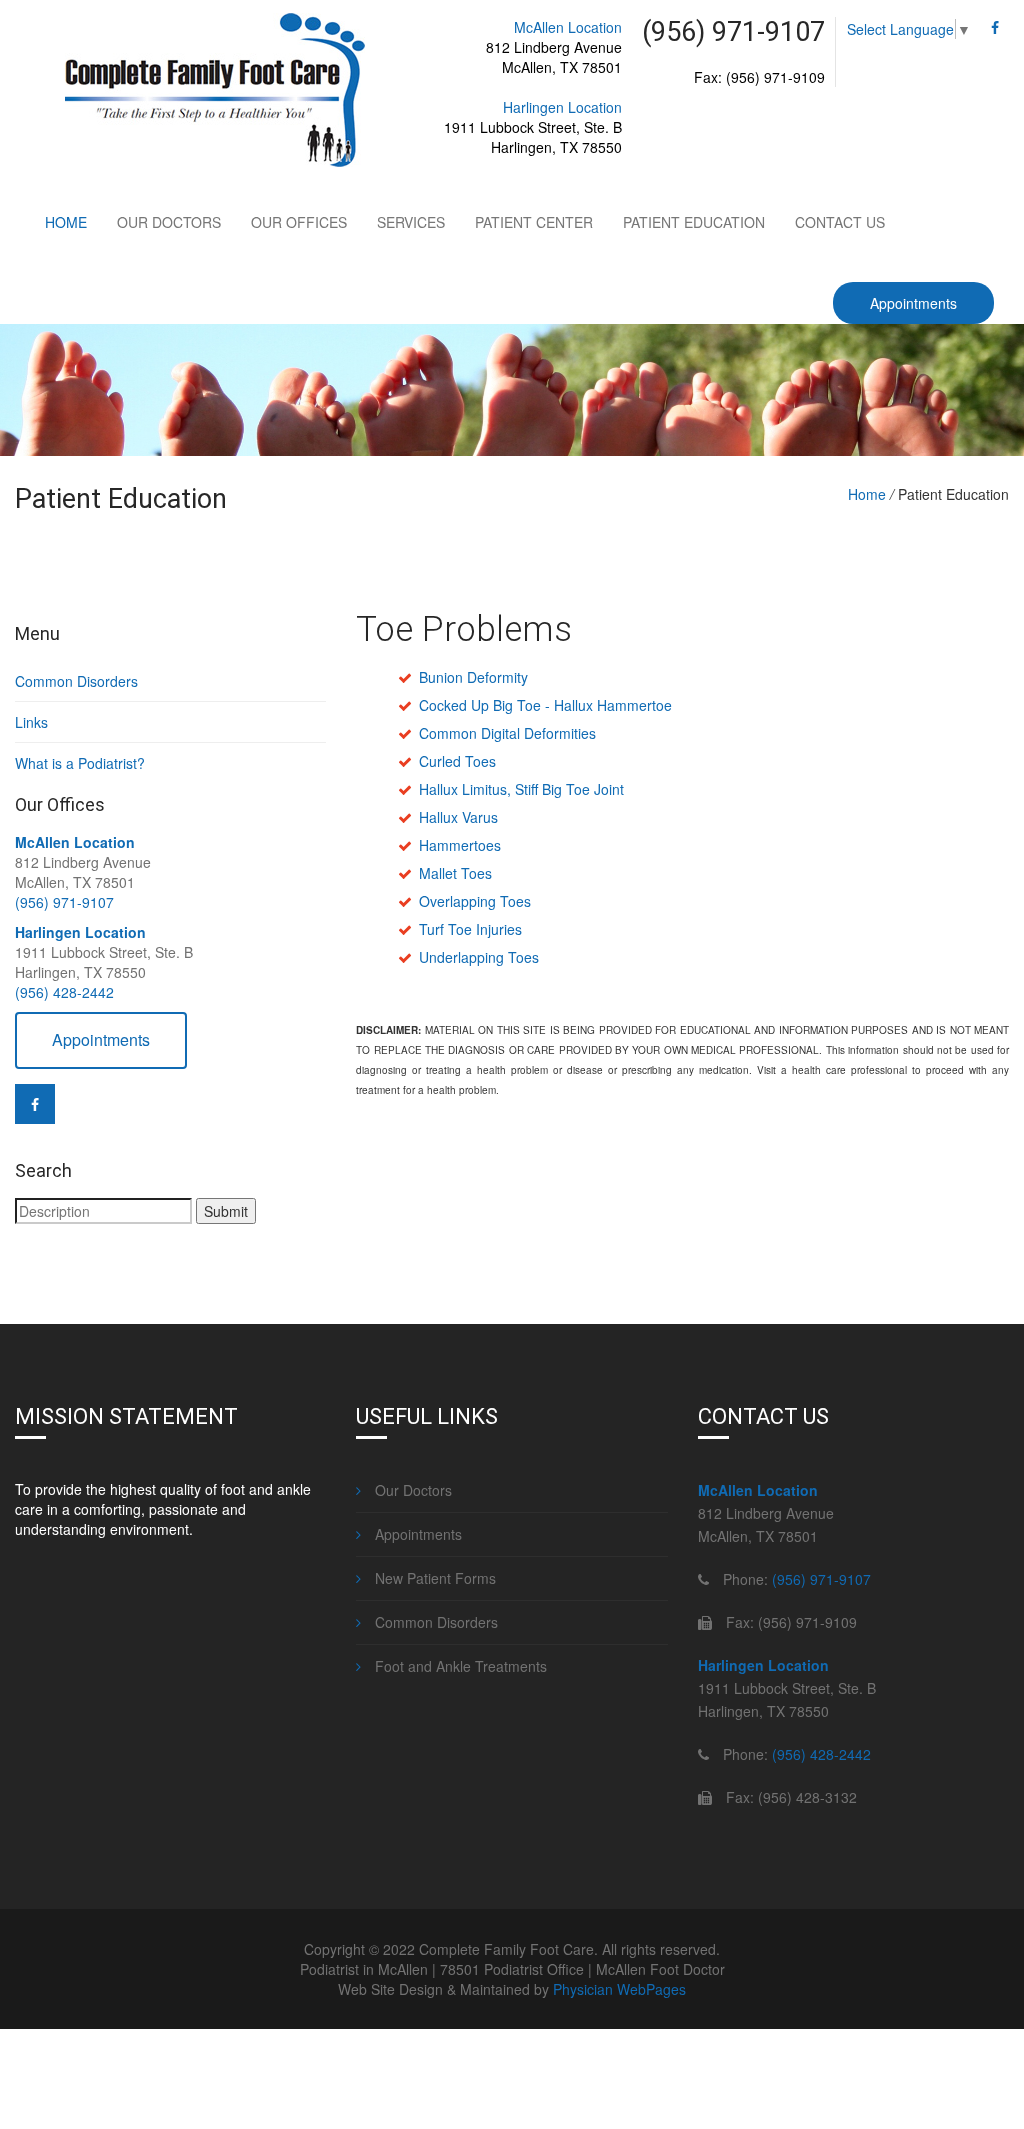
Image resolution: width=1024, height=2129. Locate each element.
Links (31, 722)
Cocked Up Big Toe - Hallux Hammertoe (545, 705)
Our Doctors (169, 222)
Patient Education (694, 222)
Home (66, 222)
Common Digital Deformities (507, 733)
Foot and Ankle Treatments (459, 1666)
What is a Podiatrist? (80, 763)
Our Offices (299, 222)
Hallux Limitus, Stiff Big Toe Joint (521, 789)
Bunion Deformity (473, 677)
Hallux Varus (458, 817)
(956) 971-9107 (64, 902)
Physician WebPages (619, 1989)
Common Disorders (76, 681)
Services (411, 222)
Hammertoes (460, 845)
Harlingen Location (562, 107)
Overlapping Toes (475, 901)
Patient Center (534, 222)
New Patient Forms (433, 1578)
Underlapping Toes (479, 957)
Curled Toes (457, 761)
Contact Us (840, 222)
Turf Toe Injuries (470, 929)
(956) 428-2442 (64, 992)
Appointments (913, 303)
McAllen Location (568, 27)
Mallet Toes (455, 873)
